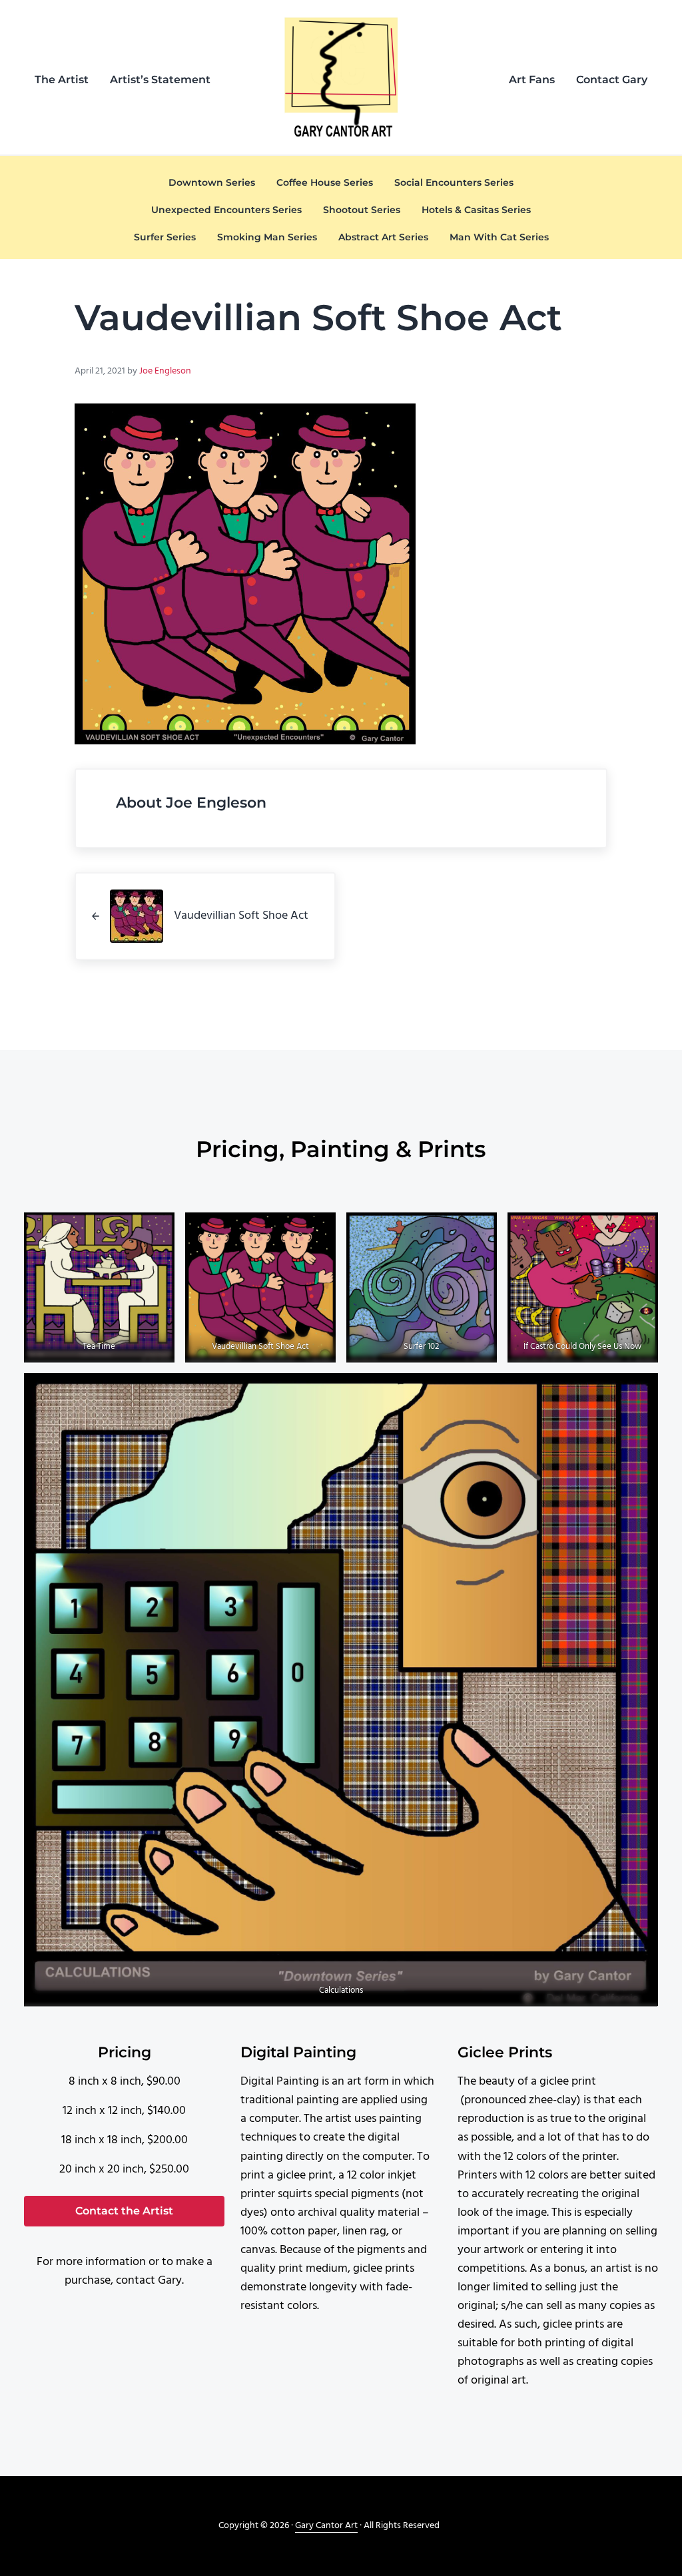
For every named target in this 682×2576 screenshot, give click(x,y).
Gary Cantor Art (326, 2526)
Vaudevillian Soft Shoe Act (260, 1347)
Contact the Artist (124, 2211)
